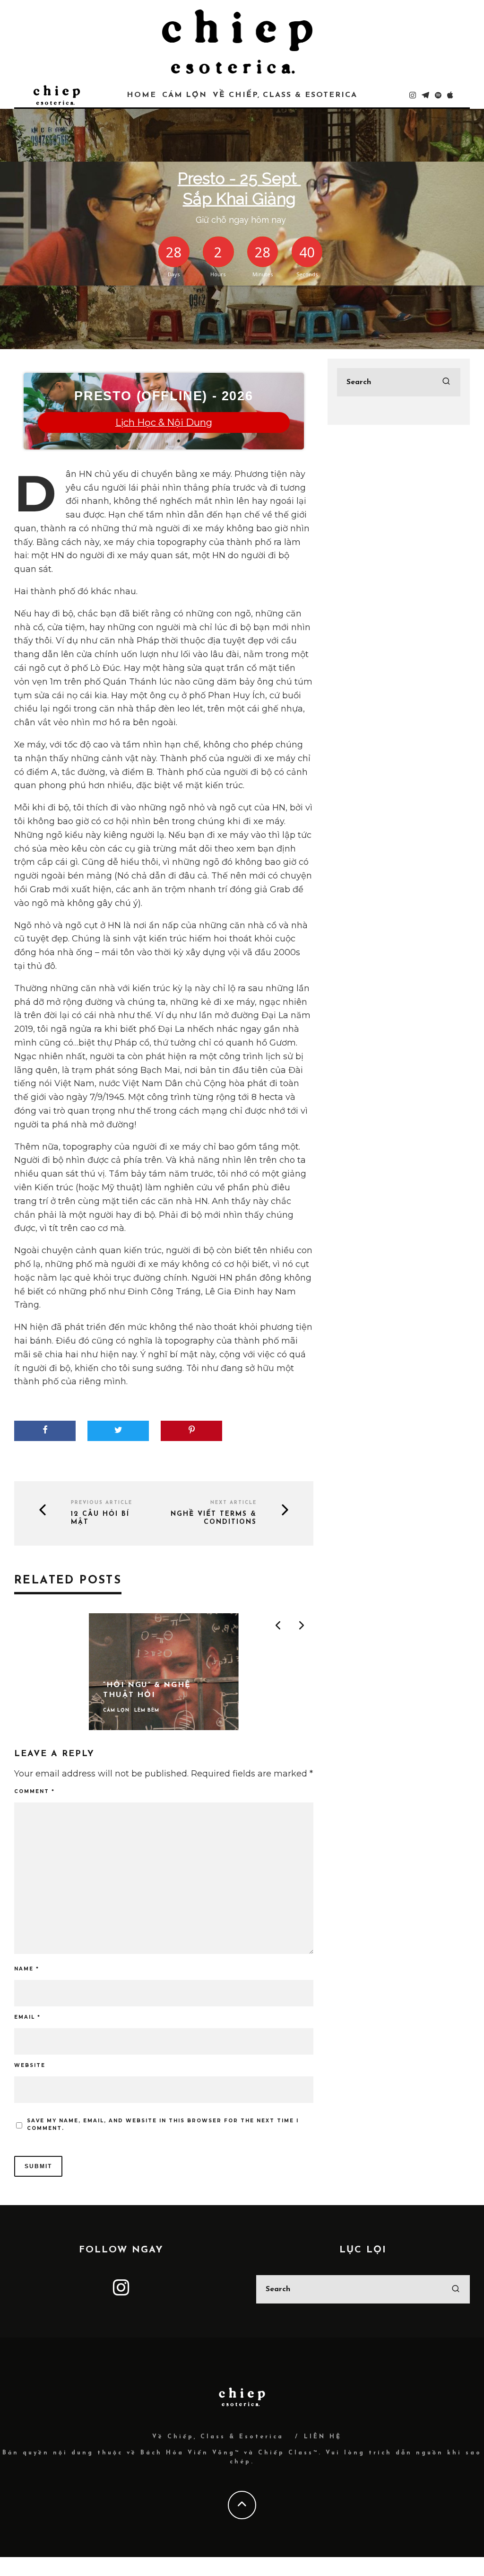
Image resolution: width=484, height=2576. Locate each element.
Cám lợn (240, 256)
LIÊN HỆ (323, 2437)
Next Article (233, 1503)
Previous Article (102, 1503)
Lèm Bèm (270, 256)
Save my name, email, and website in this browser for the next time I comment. (163, 2124)
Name (27, 1969)
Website (30, 2065)
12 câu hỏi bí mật (100, 1518)
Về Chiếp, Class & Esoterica (218, 2437)
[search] (446, 382)
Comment (35, 1791)
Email (27, 2017)
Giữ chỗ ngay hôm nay (241, 77)
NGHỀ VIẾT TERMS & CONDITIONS (214, 1518)
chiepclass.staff (190, 256)
